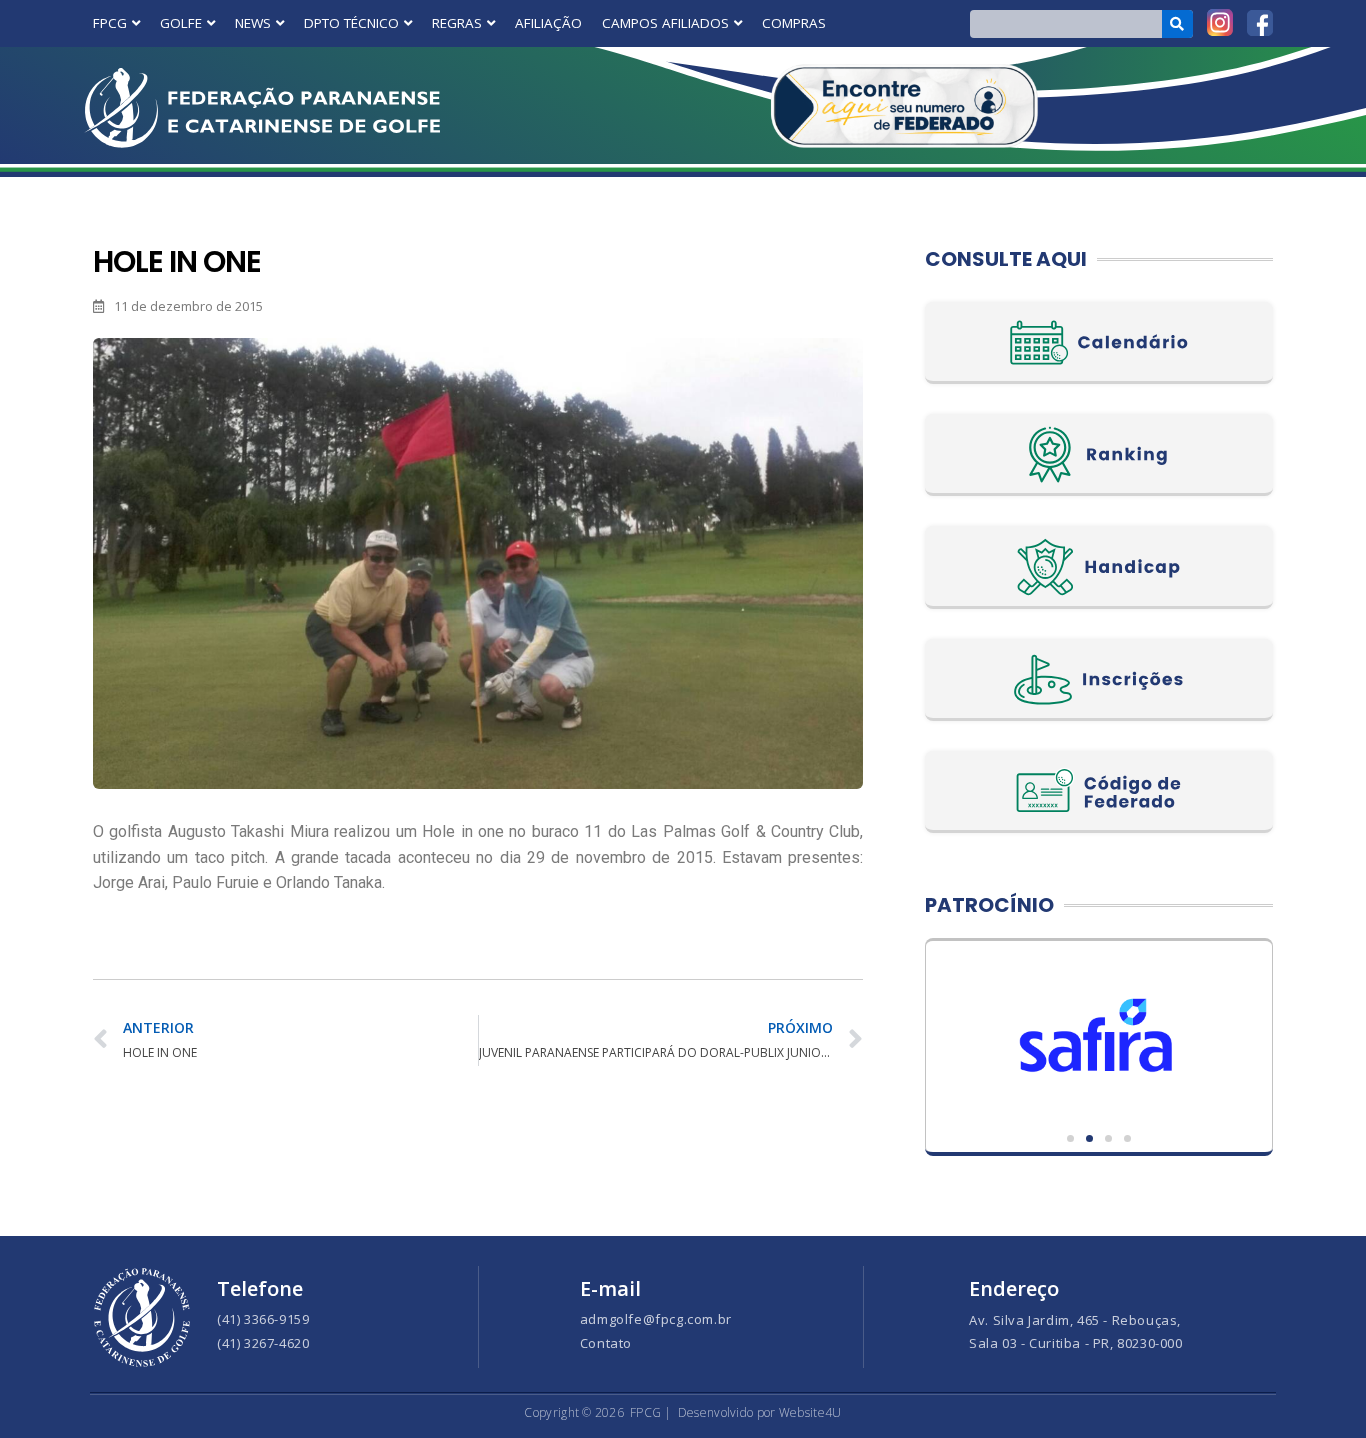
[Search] (1177, 24)
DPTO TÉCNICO (351, 23)
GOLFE (181, 23)
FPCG (110, 23)
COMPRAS (794, 23)
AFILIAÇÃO (548, 23)
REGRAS (457, 23)
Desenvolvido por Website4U (760, 1412)
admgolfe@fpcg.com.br (656, 1319)
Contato (606, 1343)
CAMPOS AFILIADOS (665, 23)
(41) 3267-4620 (263, 1343)
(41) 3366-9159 (263, 1319)
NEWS (253, 23)
